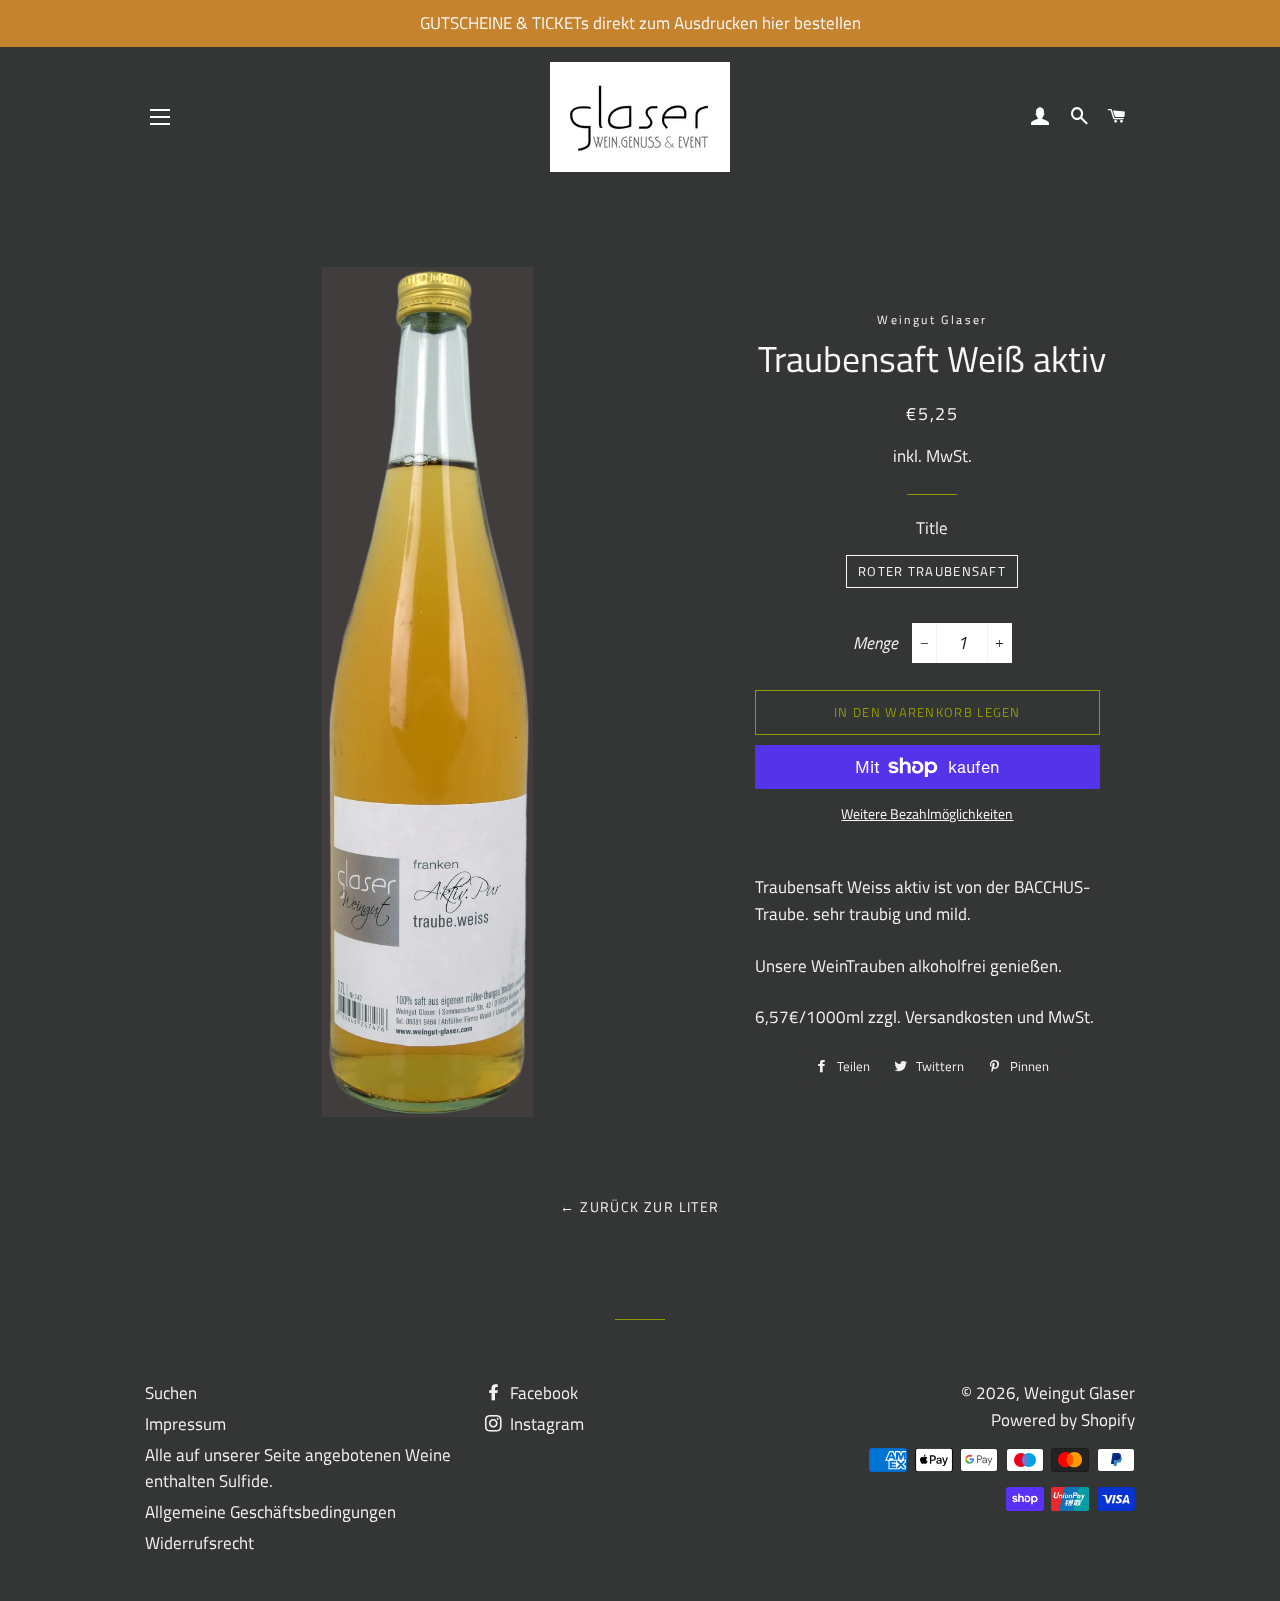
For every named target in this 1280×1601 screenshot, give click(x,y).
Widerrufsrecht (199, 1543)
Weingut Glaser (1079, 1393)
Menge (875, 643)
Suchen (171, 1393)
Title (932, 528)
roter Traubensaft (932, 571)
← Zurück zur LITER (639, 1206)
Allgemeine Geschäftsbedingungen (270, 1512)
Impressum (185, 1424)
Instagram (545, 1424)
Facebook (542, 1393)
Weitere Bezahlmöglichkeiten (927, 813)
